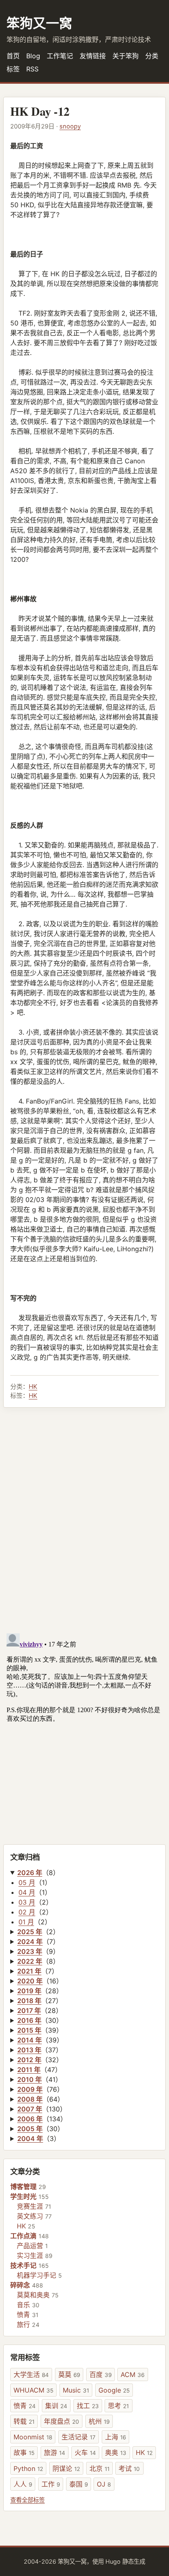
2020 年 (30, 1981)
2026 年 (30, 1873)
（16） (40, 1981)
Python (28, 2468)
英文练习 (30, 2216)
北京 (99, 2468)
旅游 (55, 2452)
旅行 (23, 2324)
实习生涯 (30, 2255)
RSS (32, 69)
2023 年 (30, 1951)
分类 (152, 56)
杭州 (99, 2421)
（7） (38, 1942)
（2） (38, 1932)
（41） (40, 2079)
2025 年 (30, 1932)
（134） (42, 2119)
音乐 (23, 2305)
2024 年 (30, 1942)
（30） (40, 2020)
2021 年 (29, 1971)
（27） (40, 2001)
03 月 (27, 1902)
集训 (56, 2406)
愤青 (23, 2315)
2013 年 (29, 2050)
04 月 (27, 1892)
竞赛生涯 (30, 2206)
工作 (51, 2484)
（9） (38, 1951)
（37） (40, 2050)
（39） (40, 2030)
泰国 (79, 2484)
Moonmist (33, 2437)
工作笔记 (60, 56)
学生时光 (23, 2196)
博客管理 (23, 2187)
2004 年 (30, 2139)
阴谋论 (66, 2468)
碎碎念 (20, 2285)
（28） (40, 1991)
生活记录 (79, 2437)
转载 (24, 2421)
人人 (23, 2484)
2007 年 (30, 2109)
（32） (40, 2060)
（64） (41, 2099)
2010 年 (30, 2079)
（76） (40, 2089)
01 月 (26, 1922)
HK (33, 1386)
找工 (88, 2406)
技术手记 (23, 2265)
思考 (118, 2406)
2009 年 (30, 2089)
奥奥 (116, 2452)
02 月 (27, 1912)
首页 (13, 56)
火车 (85, 2452)
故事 (24, 2452)
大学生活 (31, 2374)
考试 (129, 2468)
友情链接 (93, 56)
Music (76, 2390)
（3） (39, 2139)
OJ (104, 2484)
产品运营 (30, 2246)
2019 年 (29, 1991)
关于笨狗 (126, 56)
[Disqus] (84, 1520)
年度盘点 (62, 2421)
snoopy (70, 126)
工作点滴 (23, 2236)
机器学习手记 (37, 2275)
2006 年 (30, 2119)
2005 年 (30, 2129)
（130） (42, 2109)
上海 (115, 2437)
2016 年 (29, 2020)
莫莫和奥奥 (33, 2295)
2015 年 (29, 2030)
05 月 (27, 1882)
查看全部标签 (27, 2500)
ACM (132, 2374)
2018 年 (29, 2001)
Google (114, 2390)
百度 (100, 2374)
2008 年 (30, 2099)
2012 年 (29, 2060)
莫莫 (69, 2374)
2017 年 (29, 2010)
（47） (39, 2070)
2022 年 (30, 1961)
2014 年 (30, 2040)
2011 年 (29, 2070)
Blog (33, 56)
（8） (38, 1873)
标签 (13, 69)
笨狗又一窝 (39, 23)
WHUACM (33, 2390)
